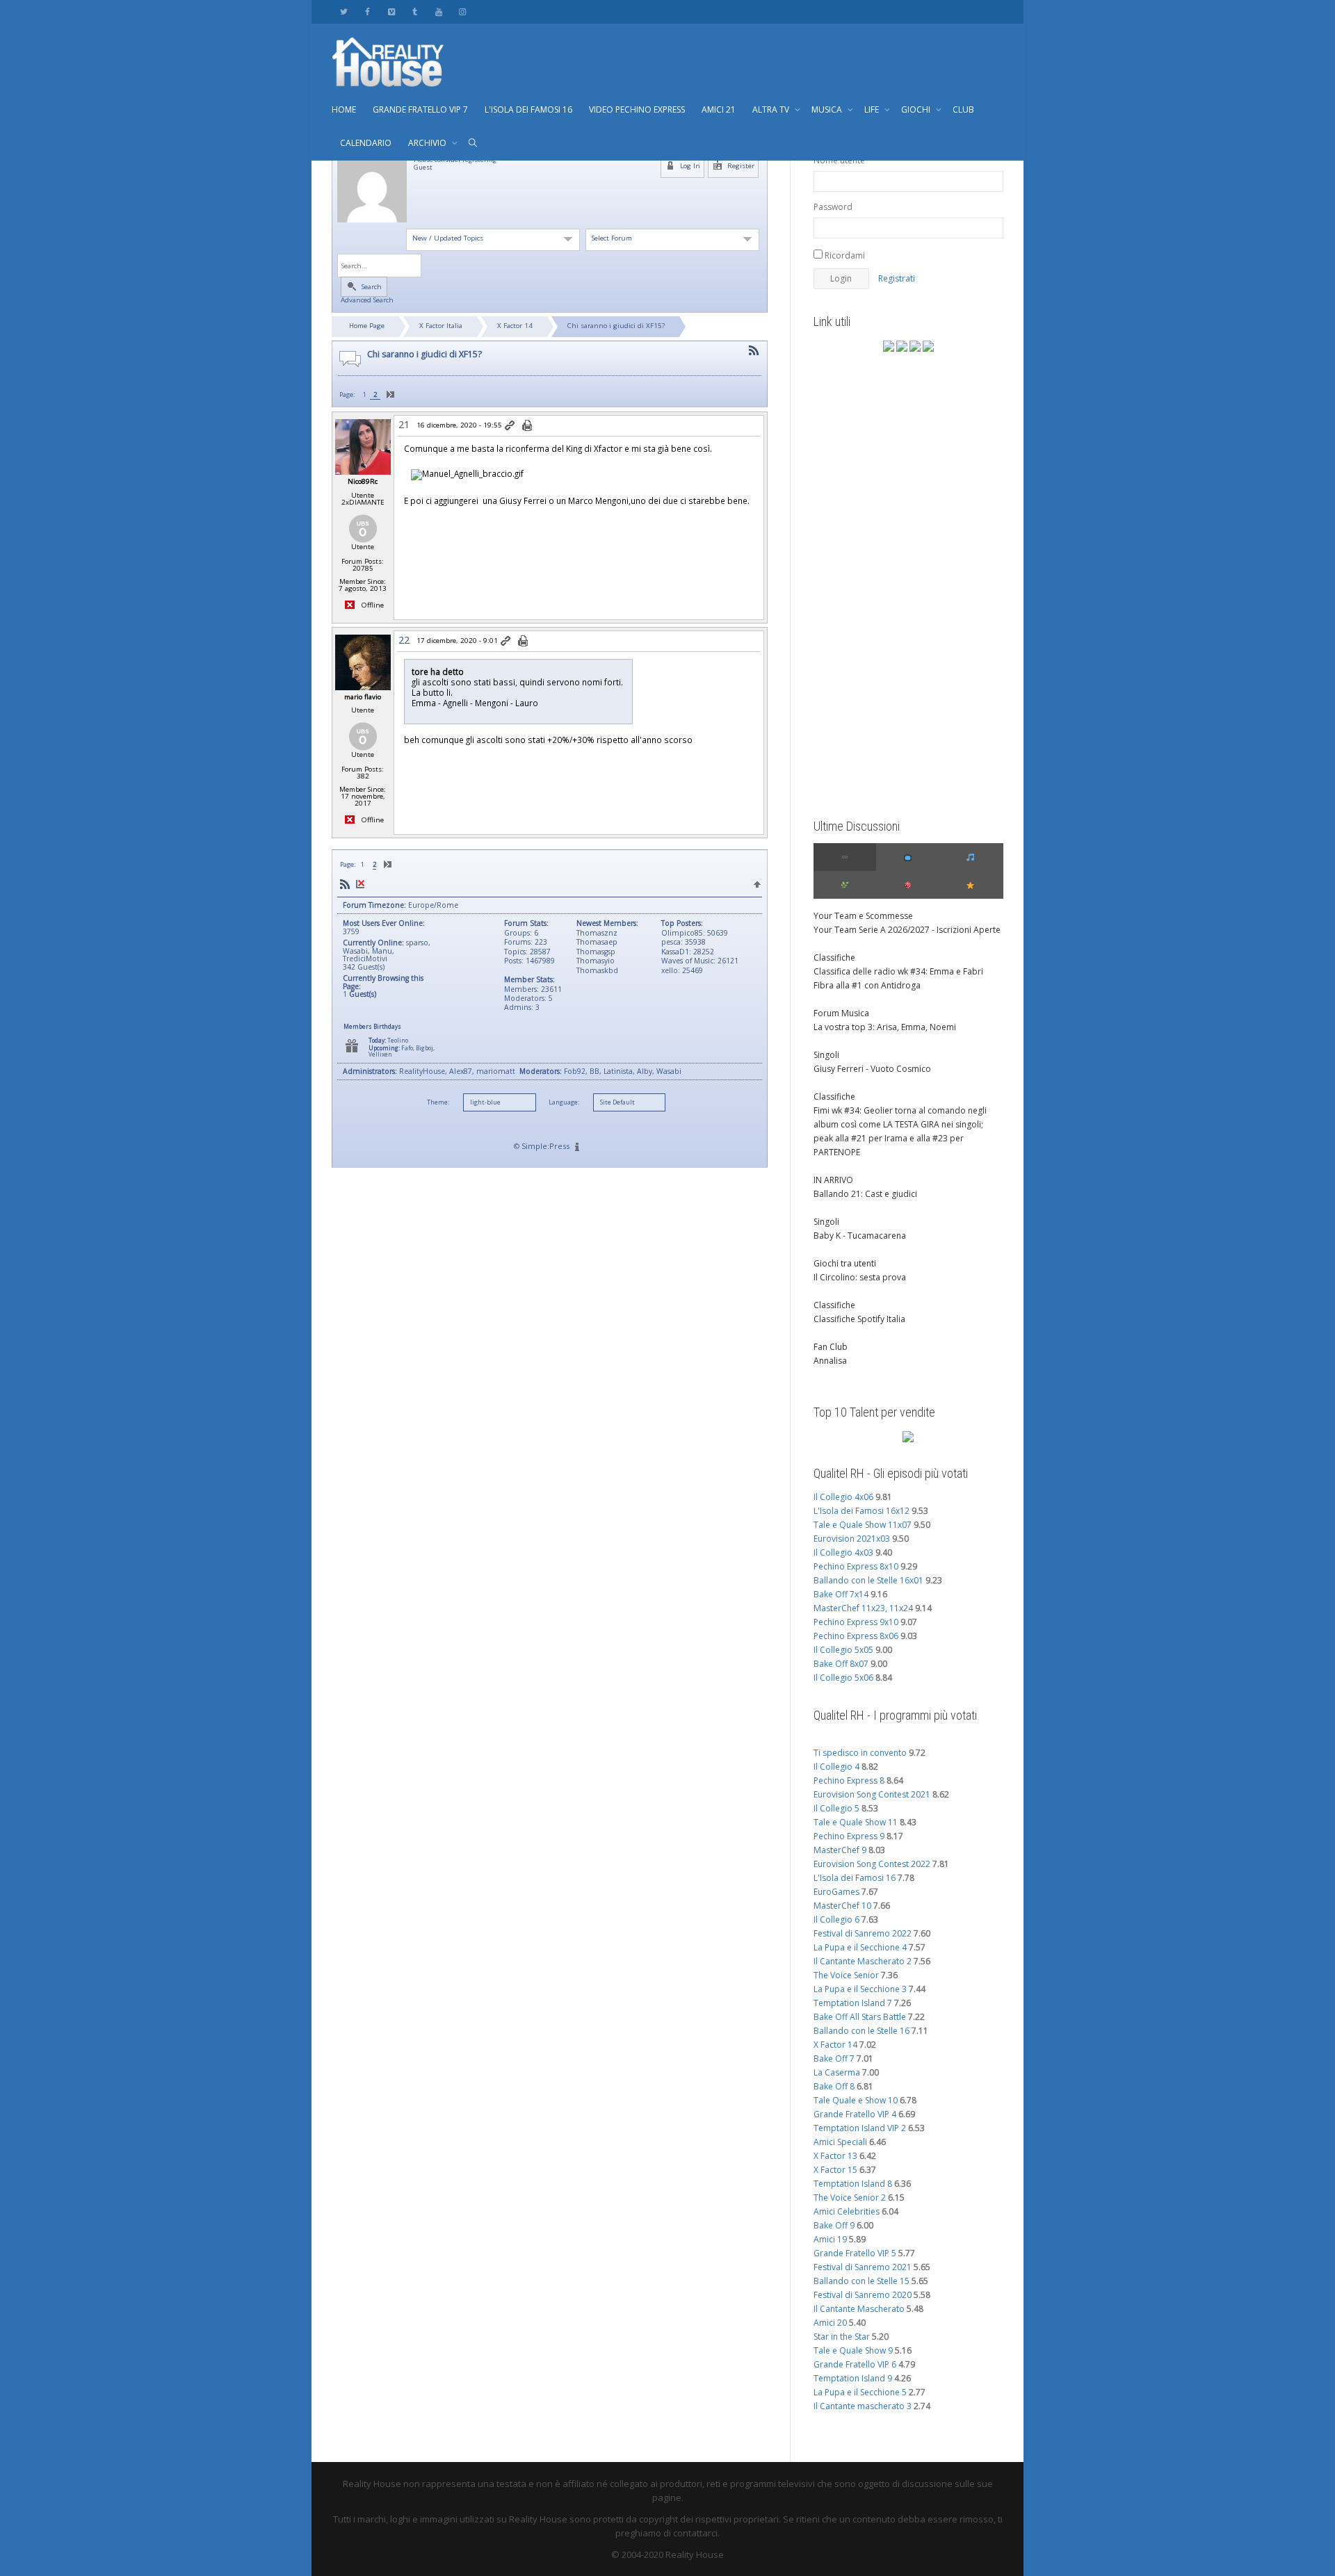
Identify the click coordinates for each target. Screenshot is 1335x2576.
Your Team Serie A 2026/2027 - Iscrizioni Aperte (907, 930)
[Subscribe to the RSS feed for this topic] (754, 351)
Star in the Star (842, 2337)
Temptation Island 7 (853, 2003)
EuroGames (836, 1892)
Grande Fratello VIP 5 (855, 2253)
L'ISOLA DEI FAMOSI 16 (528, 109)
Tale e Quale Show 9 (853, 2350)
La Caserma (837, 2072)
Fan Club (831, 1347)
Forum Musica (841, 1013)
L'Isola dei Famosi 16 (855, 1878)
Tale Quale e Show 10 (856, 2100)
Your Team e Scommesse (863, 916)
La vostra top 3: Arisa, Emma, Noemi (885, 1027)
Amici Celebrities (847, 2211)
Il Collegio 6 (836, 1919)
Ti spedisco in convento (860, 1753)
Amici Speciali (840, 2142)
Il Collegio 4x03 (843, 1552)
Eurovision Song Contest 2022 (872, 1864)
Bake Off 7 (834, 2059)
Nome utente (839, 160)
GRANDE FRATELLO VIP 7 (420, 109)
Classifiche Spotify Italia (859, 1319)
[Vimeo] (391, 11)
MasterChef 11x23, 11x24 (863, 1608)
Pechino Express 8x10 (856, 1566)
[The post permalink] (511, 426)
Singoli (826, 1055)
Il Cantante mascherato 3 (863, 2406)
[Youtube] (438, 11)
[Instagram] (462, 11)
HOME (344, 109)
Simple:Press (545, 1146)
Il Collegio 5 (836, 1808)
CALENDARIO (366, 143)
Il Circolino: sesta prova (860, 1277)
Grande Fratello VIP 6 (855, 2364)
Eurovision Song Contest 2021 (872, 1794)
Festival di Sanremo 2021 (863, 2267)
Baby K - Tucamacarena (860, 1236)
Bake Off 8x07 (841, 1664)
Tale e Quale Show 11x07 (863, 1525)
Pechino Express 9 (849, 1836)
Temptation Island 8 (853, 2184)
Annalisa (830, 1361)
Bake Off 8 (834, 2086)
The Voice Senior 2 (850, 2198)
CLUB (963, 109)
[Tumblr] (415, 11)
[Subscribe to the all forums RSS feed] (345, 885)
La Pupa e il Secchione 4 (860, 1947)
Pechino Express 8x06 (856, 1636)
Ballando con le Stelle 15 (861, 2281)
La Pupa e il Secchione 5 (860, 2392)
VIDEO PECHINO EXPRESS (637, 109)
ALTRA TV (772, 109)
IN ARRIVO (833, 1180)
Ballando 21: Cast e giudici (865, 1194)
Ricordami (844, 255)
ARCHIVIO (428, 143)
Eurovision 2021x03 (852, 1539)
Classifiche (834, 957)
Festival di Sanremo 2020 (863, 2295)
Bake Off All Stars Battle (860, 2017)
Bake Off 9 (834, 2225)
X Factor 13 (835, 2156)
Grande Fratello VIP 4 (855, 2114)
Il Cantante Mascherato (859, 2309)
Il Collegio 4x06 (843, 1497)
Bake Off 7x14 (841, 1594)
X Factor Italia (441, 326)
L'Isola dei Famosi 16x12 (861, 1511)
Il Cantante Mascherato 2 (863, 1961)
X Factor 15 (835, 2170)
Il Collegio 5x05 (843, 1650)
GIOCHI (917, 109)
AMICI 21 (719, 109)
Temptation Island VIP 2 (860, 2128)
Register (740, 166)
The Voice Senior (846, 1975)
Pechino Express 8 (849, 1780)
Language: (564, 1102)
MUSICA (828, 109)
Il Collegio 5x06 (843, 1678)
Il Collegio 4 (836, 1767)
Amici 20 (830, 2323)
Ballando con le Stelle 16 (861, 2031)
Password (833, 207)
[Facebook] (367, 11)
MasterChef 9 (840, 1850)
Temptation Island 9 (853, 2378)
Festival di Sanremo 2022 (863, 1933)
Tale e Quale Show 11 (856, 1822)
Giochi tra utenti (845, 1263)
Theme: (438, 1102)
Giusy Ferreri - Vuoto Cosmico (872, 1069)
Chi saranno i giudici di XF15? (616, 326)
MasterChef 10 (842, 1906)
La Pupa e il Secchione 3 (860, 1989)
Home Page (367, 326)
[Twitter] (344, 11)
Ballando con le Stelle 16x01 (868, 1580)
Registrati (897, 278)
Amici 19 (830, 2239)
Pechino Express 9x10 (856, 1622)
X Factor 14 (515, 326)
